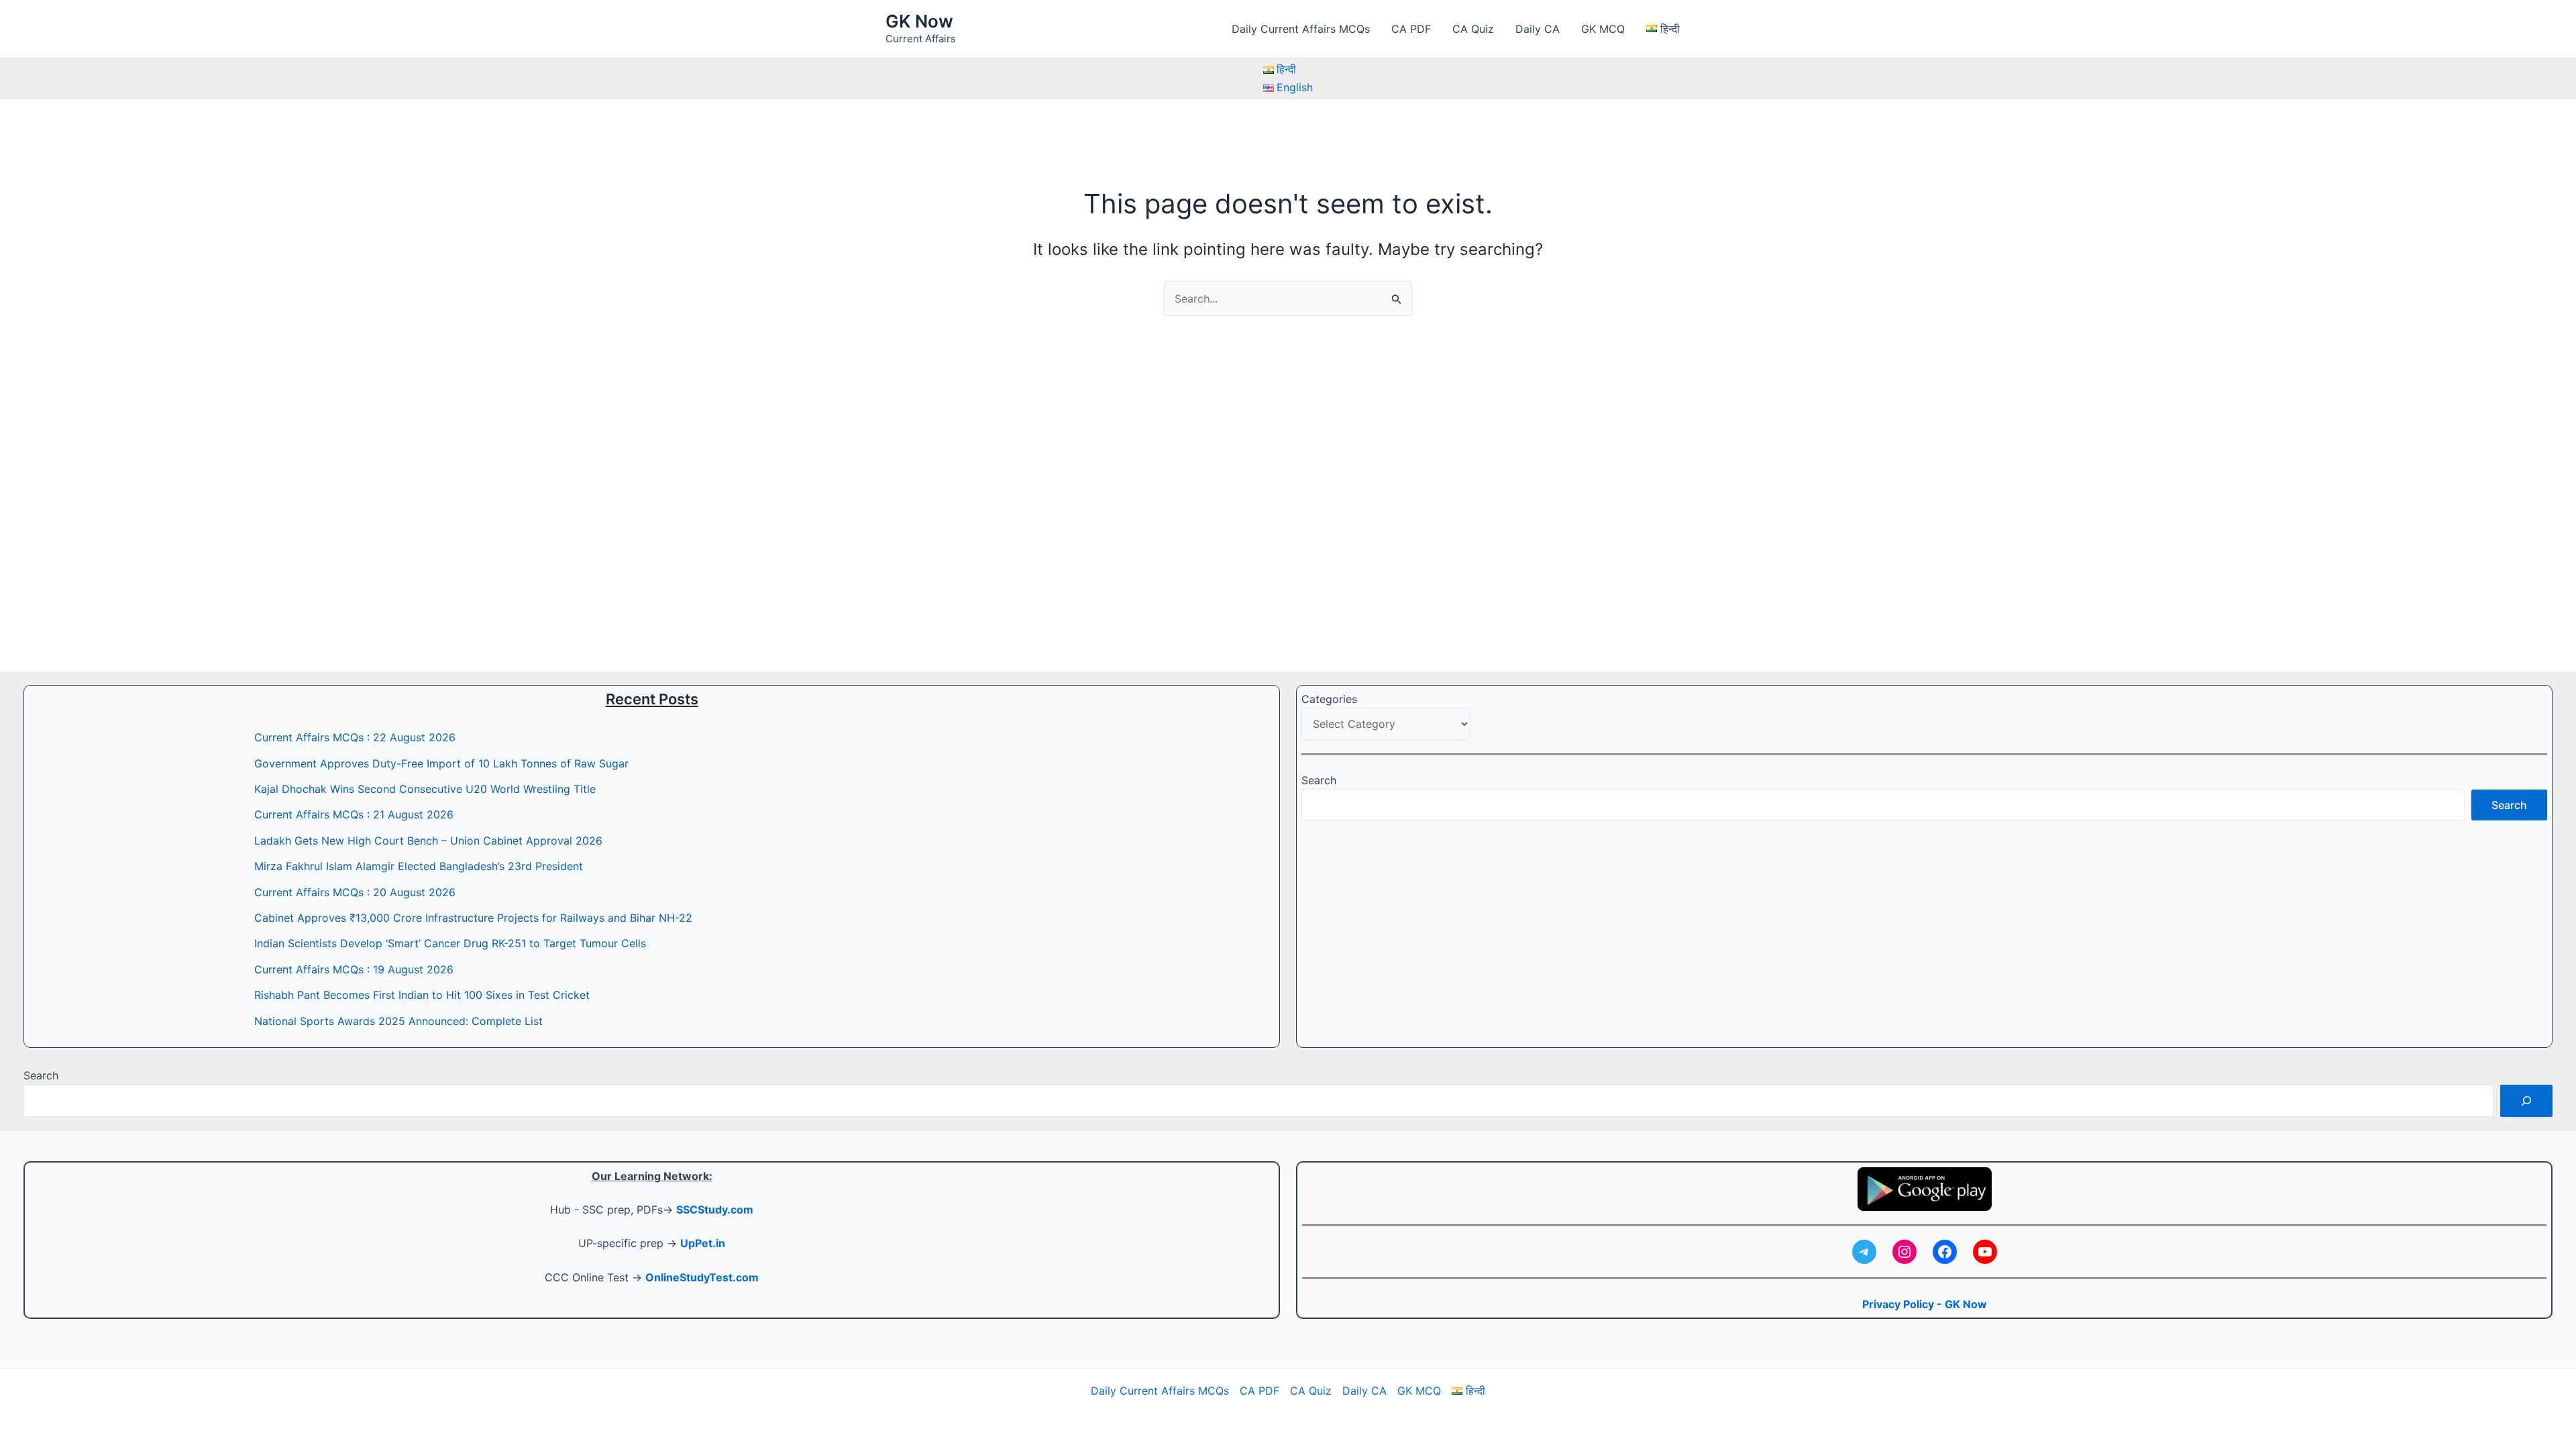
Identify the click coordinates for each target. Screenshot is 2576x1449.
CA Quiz (1473, 29)
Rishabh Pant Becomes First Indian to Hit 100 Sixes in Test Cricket (422, 995)
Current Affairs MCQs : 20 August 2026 (355, 892)
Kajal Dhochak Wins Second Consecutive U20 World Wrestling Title (425, 789)
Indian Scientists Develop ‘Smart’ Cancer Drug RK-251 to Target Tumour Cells (450, 943)
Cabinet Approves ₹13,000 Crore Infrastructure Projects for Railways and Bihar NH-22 (473, 918)
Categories (1329, 699)
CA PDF (1411, 29)
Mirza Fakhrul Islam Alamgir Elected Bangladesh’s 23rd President (419, 866)
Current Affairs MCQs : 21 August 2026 (354, 814)
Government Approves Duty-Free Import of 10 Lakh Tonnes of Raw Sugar (441, 763)
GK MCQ (1603, 29)
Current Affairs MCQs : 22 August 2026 (355, 737)
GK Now (919, 21)
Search (1319, 780)
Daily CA (1538, 29)
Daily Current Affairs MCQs (1301, 29)
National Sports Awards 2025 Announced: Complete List (398, 1021)
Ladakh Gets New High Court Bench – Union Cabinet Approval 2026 (428, 841)
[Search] (2526, 1101)
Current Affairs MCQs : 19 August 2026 (354, 969)
